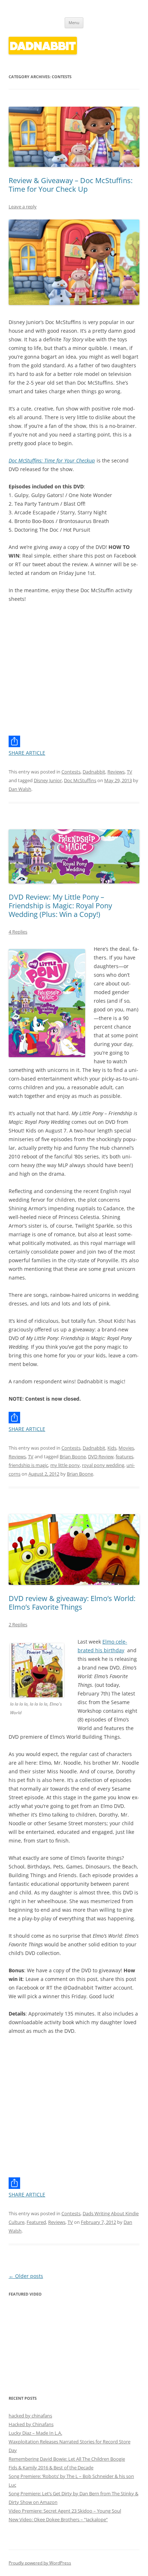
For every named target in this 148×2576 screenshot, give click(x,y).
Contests (71, 772)
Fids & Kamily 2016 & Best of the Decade (51, 2468)
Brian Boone (73, 1457)
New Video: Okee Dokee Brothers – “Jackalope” (58, 2519)
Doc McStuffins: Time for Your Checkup (52, 460)
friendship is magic (28, 1465)
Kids (112, 1448)
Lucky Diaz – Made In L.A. (35, 2433)
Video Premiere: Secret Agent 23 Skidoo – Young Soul (65, 2511)
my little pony (65, 1465)
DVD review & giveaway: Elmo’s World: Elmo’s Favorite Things (72, 1603)
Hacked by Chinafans (31, 2424)
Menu (74, 23)
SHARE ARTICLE (27, 753)
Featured (36, 2222)
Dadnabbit (94, 772)
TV (129, 772)
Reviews (116, 772)
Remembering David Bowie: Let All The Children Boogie (67, 2459)
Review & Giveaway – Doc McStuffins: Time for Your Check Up (71, 185)
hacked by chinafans (30, 2416)
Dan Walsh (20, 789)
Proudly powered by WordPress (40, 2563)
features (124, 1457)
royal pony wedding (103, 1465)
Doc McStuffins (80, 780)
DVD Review (101, 1457)
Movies (126, 1448)
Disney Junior (48, 780)
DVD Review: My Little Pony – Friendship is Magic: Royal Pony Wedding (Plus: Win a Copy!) (60, 906)
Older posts (26, 2276)
